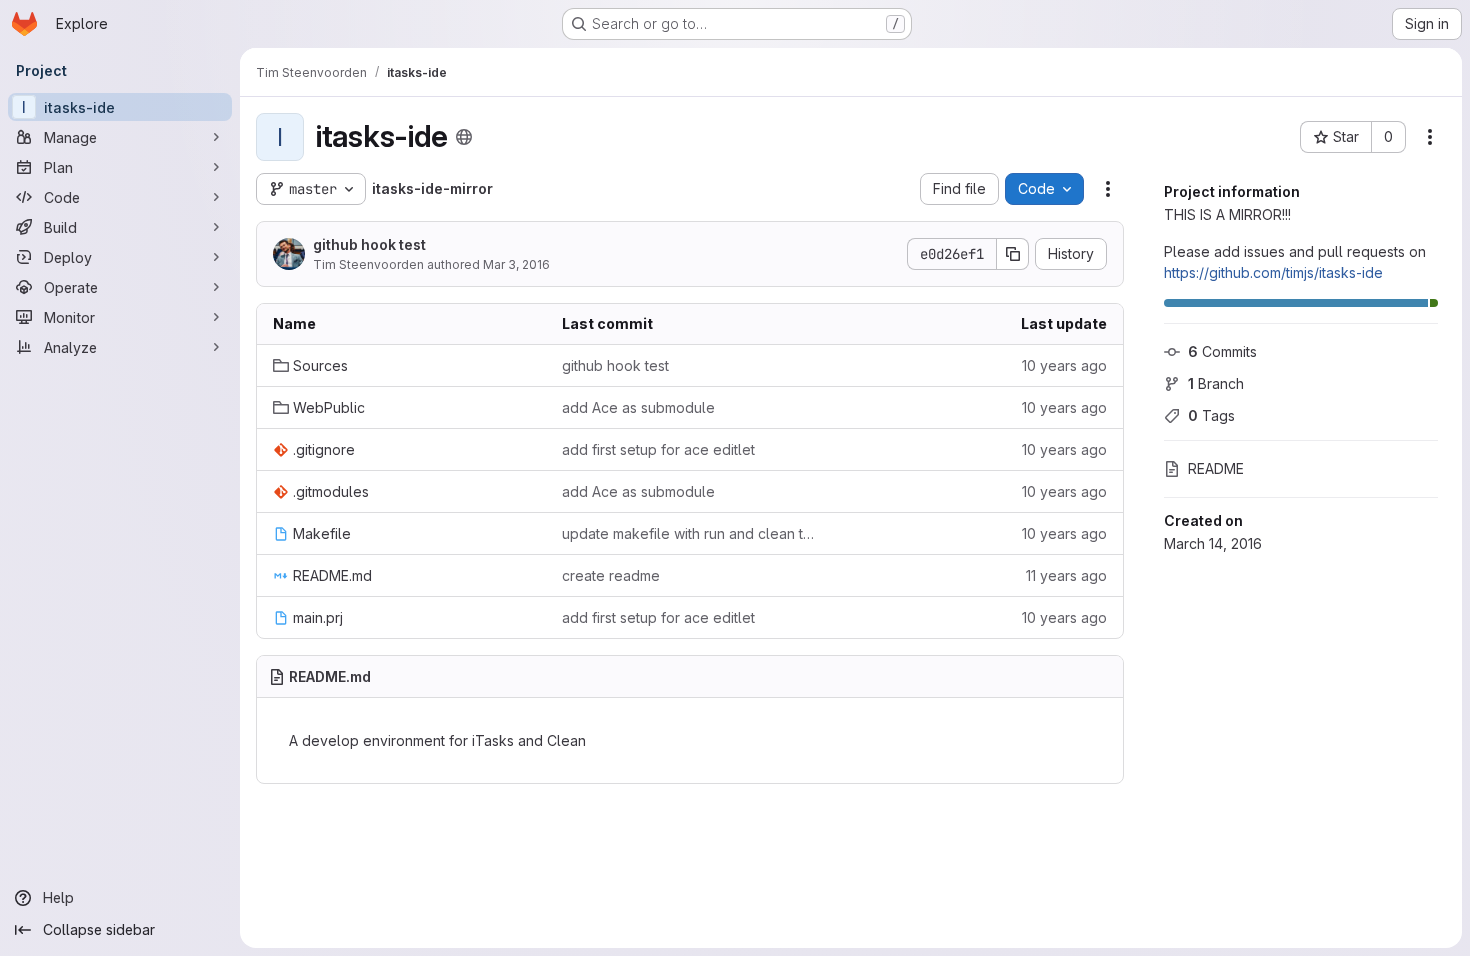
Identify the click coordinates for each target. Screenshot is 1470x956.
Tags (1211, 415)
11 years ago (1066, 575)
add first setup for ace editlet (658, 449)
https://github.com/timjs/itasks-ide (1273, 272)
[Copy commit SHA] (1013, 254)
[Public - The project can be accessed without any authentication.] (464, 137)
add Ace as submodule (638, 407)
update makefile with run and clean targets (690, 533)
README (1216, 468)
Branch (1216, 383)
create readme (611, 575)
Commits (1222, 351)
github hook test (369, 244)
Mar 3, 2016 (516, 264)
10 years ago (1064, 365)
